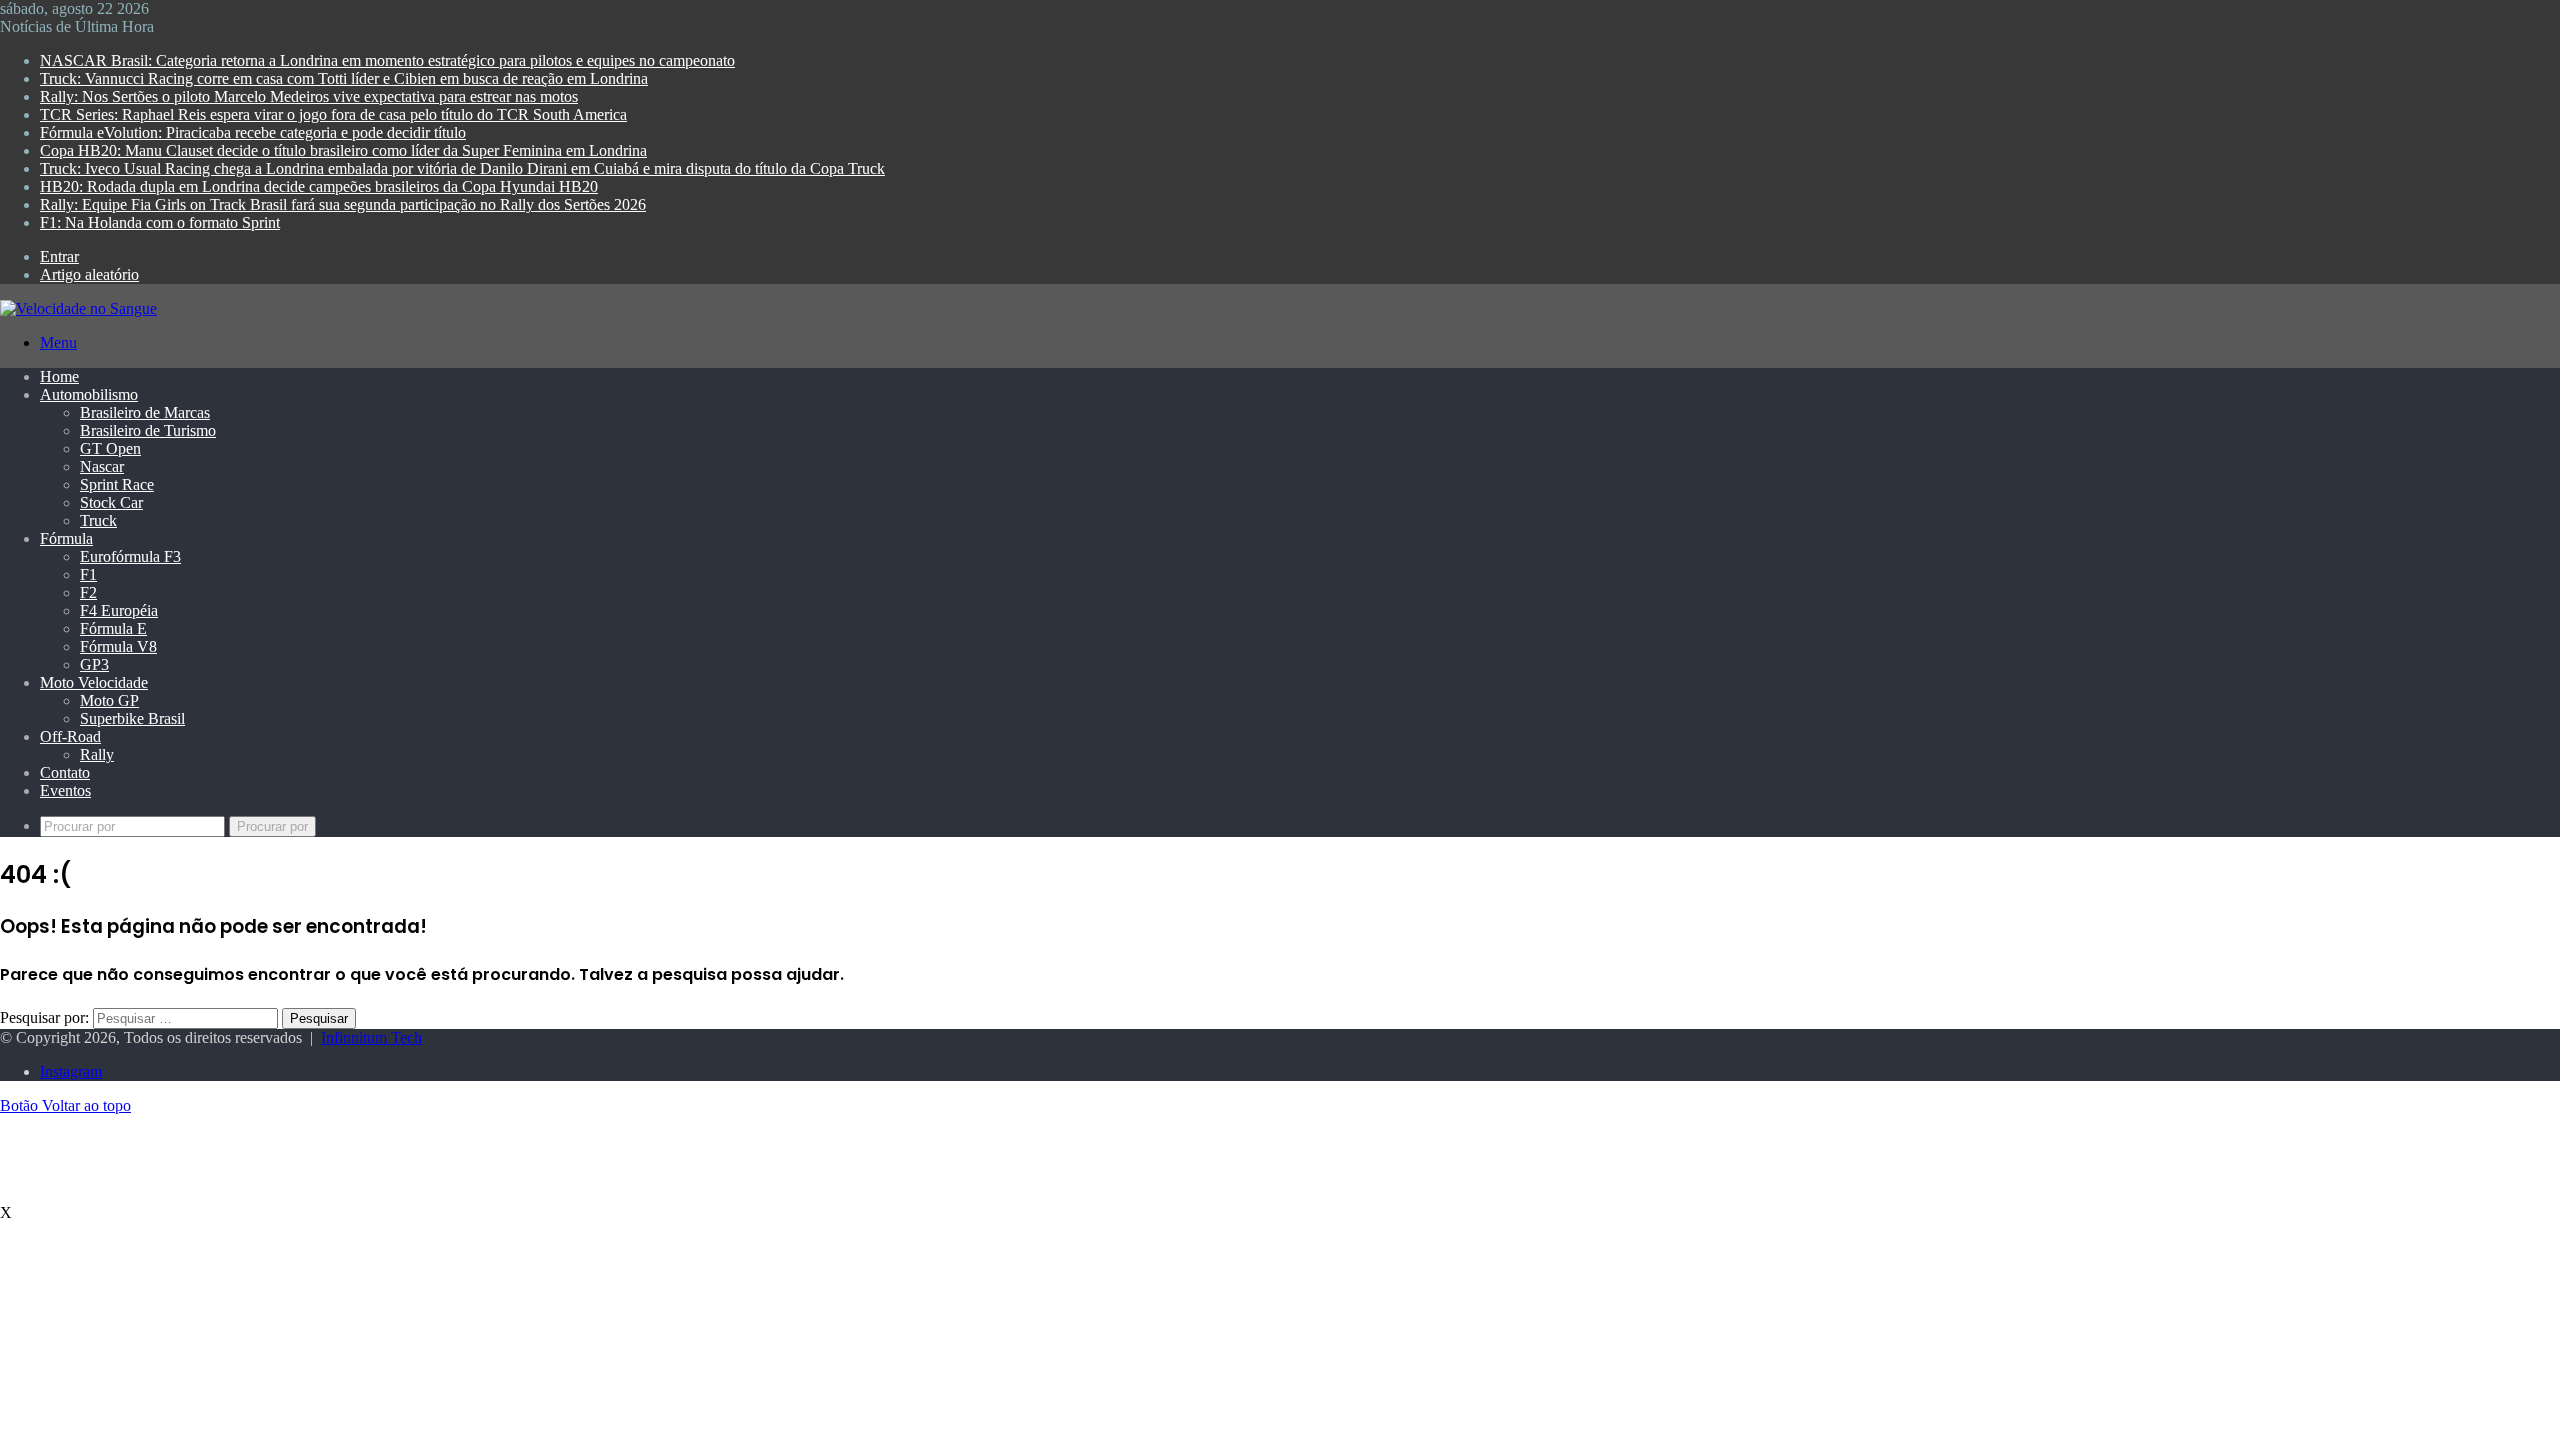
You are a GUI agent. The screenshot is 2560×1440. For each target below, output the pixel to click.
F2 (88, 592)
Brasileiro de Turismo (148, 430)
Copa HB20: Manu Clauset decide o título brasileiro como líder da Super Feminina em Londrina (343, 150)
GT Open (110, 448)
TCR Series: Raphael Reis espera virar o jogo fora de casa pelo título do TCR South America (333, 114)
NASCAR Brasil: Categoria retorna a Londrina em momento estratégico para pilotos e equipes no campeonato (387, 60)
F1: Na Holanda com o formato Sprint (160, 222)
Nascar (102, 466)
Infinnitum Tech (371, 1037)
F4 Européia (119, 610)
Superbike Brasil (132, 718)
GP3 (94, 664)
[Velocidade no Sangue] (78, 308)
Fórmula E (113, 628)
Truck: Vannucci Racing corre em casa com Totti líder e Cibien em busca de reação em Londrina (344, 78)
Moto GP (109, 700)
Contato (65, 772)
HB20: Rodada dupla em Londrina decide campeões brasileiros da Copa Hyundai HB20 (319, 186)
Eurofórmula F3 (130, 556)
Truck (98, 520)
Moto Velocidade (94, 682)
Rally (97, 754)
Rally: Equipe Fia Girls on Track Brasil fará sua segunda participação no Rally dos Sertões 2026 (343, 204)
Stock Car (111, 502)
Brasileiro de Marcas (145, 412)
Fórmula (66, 538)
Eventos (65, 790)
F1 (88, 574)
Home (59, 376)
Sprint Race (117, 484)
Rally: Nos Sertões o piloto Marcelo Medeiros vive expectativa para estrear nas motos (309, 96)
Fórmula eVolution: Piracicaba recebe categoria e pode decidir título (253, 132)
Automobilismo (89, 394)
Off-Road (70, 736)
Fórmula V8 (118, 646)
